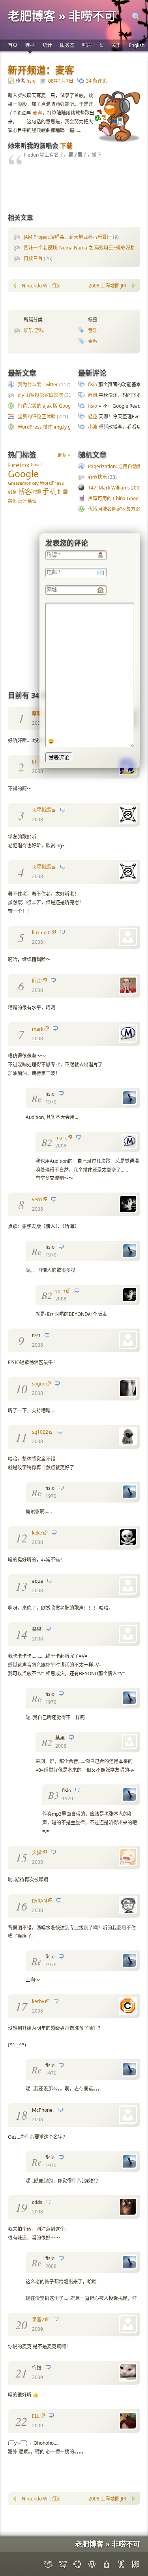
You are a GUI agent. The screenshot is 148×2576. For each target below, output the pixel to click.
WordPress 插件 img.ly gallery (50, 427)
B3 (53, 1795)
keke (37, 1533)
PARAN (39, 1901)
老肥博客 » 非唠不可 (62, 16)
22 (21, 2421)
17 (21, 2006)
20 (21, 2325)
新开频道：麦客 (41, 70)
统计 (47, 45)
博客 (25, 491)
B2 (47, 1142)
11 (21, 1437)
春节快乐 (97, 477)
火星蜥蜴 (41, 810)
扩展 (63, 491)
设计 (22, 501)
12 (21, 1538)
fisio (31, 81)
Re (37, 1098)
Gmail (36, 465)
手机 (49, 491)
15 (21, 1858)
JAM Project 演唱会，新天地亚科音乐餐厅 (68, 237)
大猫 (37, 1853)
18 (21, 2115)
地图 (37, 491)
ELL (36, 2416)
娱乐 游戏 (34, 330)
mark (38, 1029)
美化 (12, 501)
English (137, 45)
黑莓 (32, 501)
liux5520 (41, 933)
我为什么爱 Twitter (38, 385)
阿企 (37, 981)
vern (37, 1199)
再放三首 (33, 258)
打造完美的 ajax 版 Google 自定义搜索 (59, 406)
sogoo (39, 1384)
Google (23, 474)
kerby (38, 2001)
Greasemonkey (23, 483)
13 (21, 1586)
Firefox (19, 465)
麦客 (37, 113)
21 (21, 2373)
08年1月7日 (61, 81)
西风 (93, 395)
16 (21, 1906)
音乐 (93, 330)
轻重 (93, 417)
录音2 (38, 2320)
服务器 (67, 45)
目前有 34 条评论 (35, 695)
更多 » (64, 455)
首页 (13, 45)
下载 (66, 146)
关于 (116, 45)
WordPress (52, 483)
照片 (87, 45)
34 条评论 (96, 81)
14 (21, 1634)
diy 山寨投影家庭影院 (40, 395)
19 (21, 2207)
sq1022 (40, 1432)
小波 (93, 427)
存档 (30, 45)
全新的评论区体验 (37, 417)
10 (21, 1389)
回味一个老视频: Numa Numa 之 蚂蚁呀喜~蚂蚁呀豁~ (81, 248)
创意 (12, 492)
